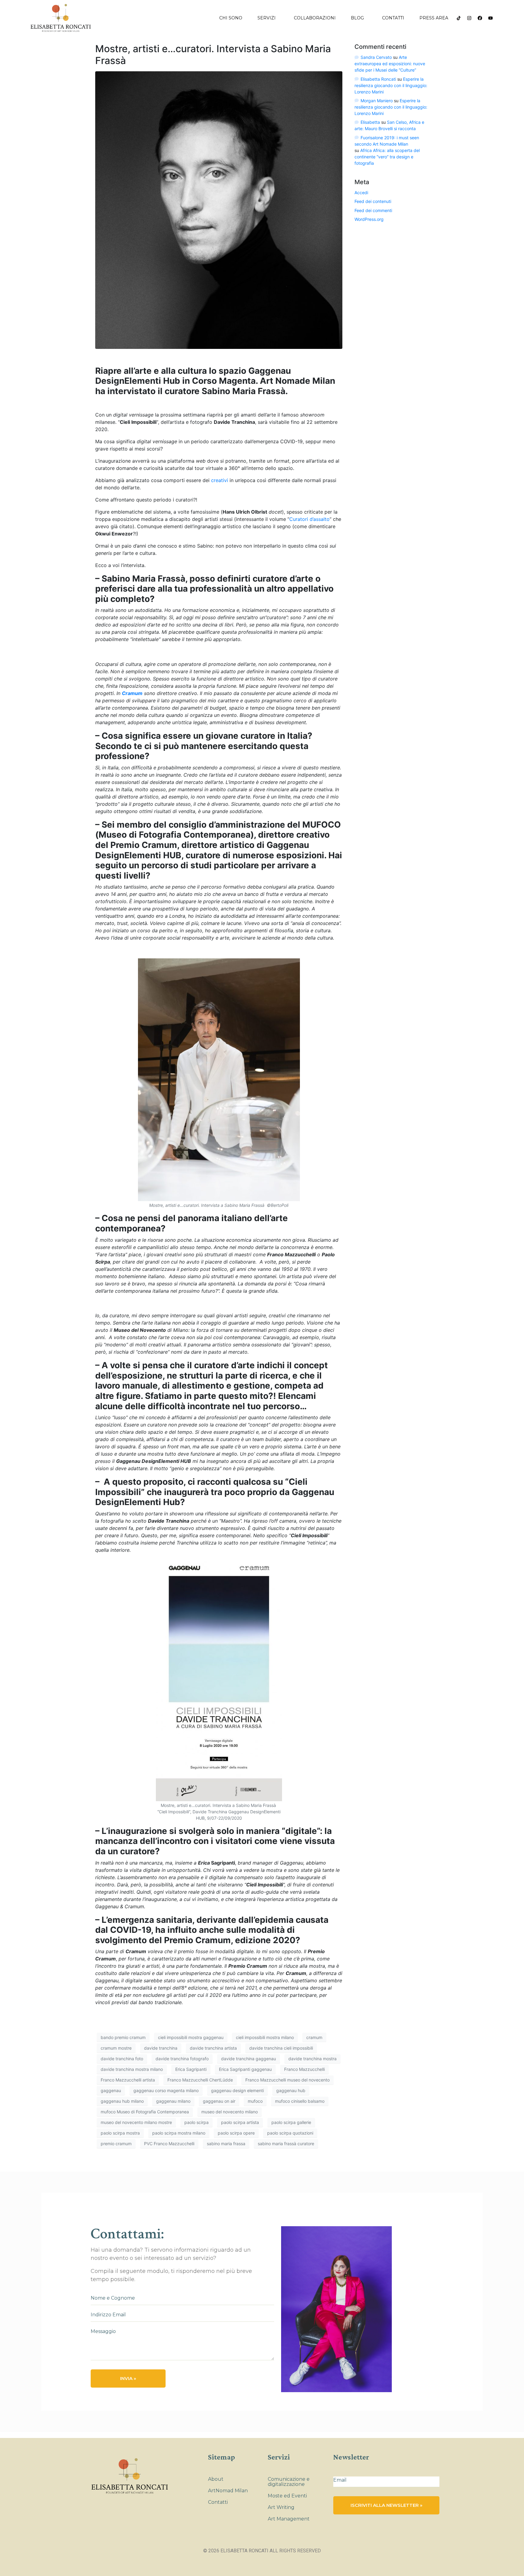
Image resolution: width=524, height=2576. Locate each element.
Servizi (267, 18)
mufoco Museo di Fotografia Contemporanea (145, 2112)
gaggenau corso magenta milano (166, 2090)
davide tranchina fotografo (182, 2059)
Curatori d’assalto (309, 519)
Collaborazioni (315, 18)
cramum (314, 2037)
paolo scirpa (196, 2122)
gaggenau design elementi (237, 2090)
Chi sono (231, 18)
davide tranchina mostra (312, 2059)
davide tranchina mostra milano (132, 2069)
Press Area (434, 18)
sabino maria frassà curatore (286, 2144)
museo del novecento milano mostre (136, 2122)
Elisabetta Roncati (378, 79)
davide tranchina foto (122, 2059)
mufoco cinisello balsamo (300, 2101)
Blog (357, 18)
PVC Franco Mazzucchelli (169, 2144)
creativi (220, 480)
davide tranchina (161, 2048)
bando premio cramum (123, 2037)
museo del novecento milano (230, 2112)
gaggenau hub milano (122, 2101)
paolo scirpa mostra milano (179, 2133)
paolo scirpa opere (236, 2133)
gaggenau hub (291, 2090)
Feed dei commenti (373, 210)
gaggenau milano (173, 2101)
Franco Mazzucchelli (304, 2069)
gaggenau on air (219, 2101)
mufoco (255, 2101)
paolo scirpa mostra (120, 2133)
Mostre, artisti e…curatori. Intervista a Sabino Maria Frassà (213, 54)
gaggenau (111, 2090)
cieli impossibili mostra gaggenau (191, 2037)
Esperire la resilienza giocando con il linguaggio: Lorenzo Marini (391, 85)
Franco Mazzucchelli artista (128, 2080)
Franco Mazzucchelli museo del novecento (287, 2080)
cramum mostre (116, 2048)
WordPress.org (369, 219)
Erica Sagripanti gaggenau (245, 2069)
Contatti (393, 18)
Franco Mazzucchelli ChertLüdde (200, 2080)
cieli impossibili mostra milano (265, 2037)
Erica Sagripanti (191, 2069)
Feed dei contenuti (373, 201)
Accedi (361, 192)
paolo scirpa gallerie (291, 2122)
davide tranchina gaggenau (249, 2059)
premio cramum (116, 2144)
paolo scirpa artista (240, 2122)
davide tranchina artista (213, 2048)
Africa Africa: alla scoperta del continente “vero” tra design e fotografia (387, 157)
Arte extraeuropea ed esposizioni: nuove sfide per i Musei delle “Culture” (390, 64)
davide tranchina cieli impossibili (281, 2048)
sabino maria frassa (226, 2144)
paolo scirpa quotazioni (290, 2133)
